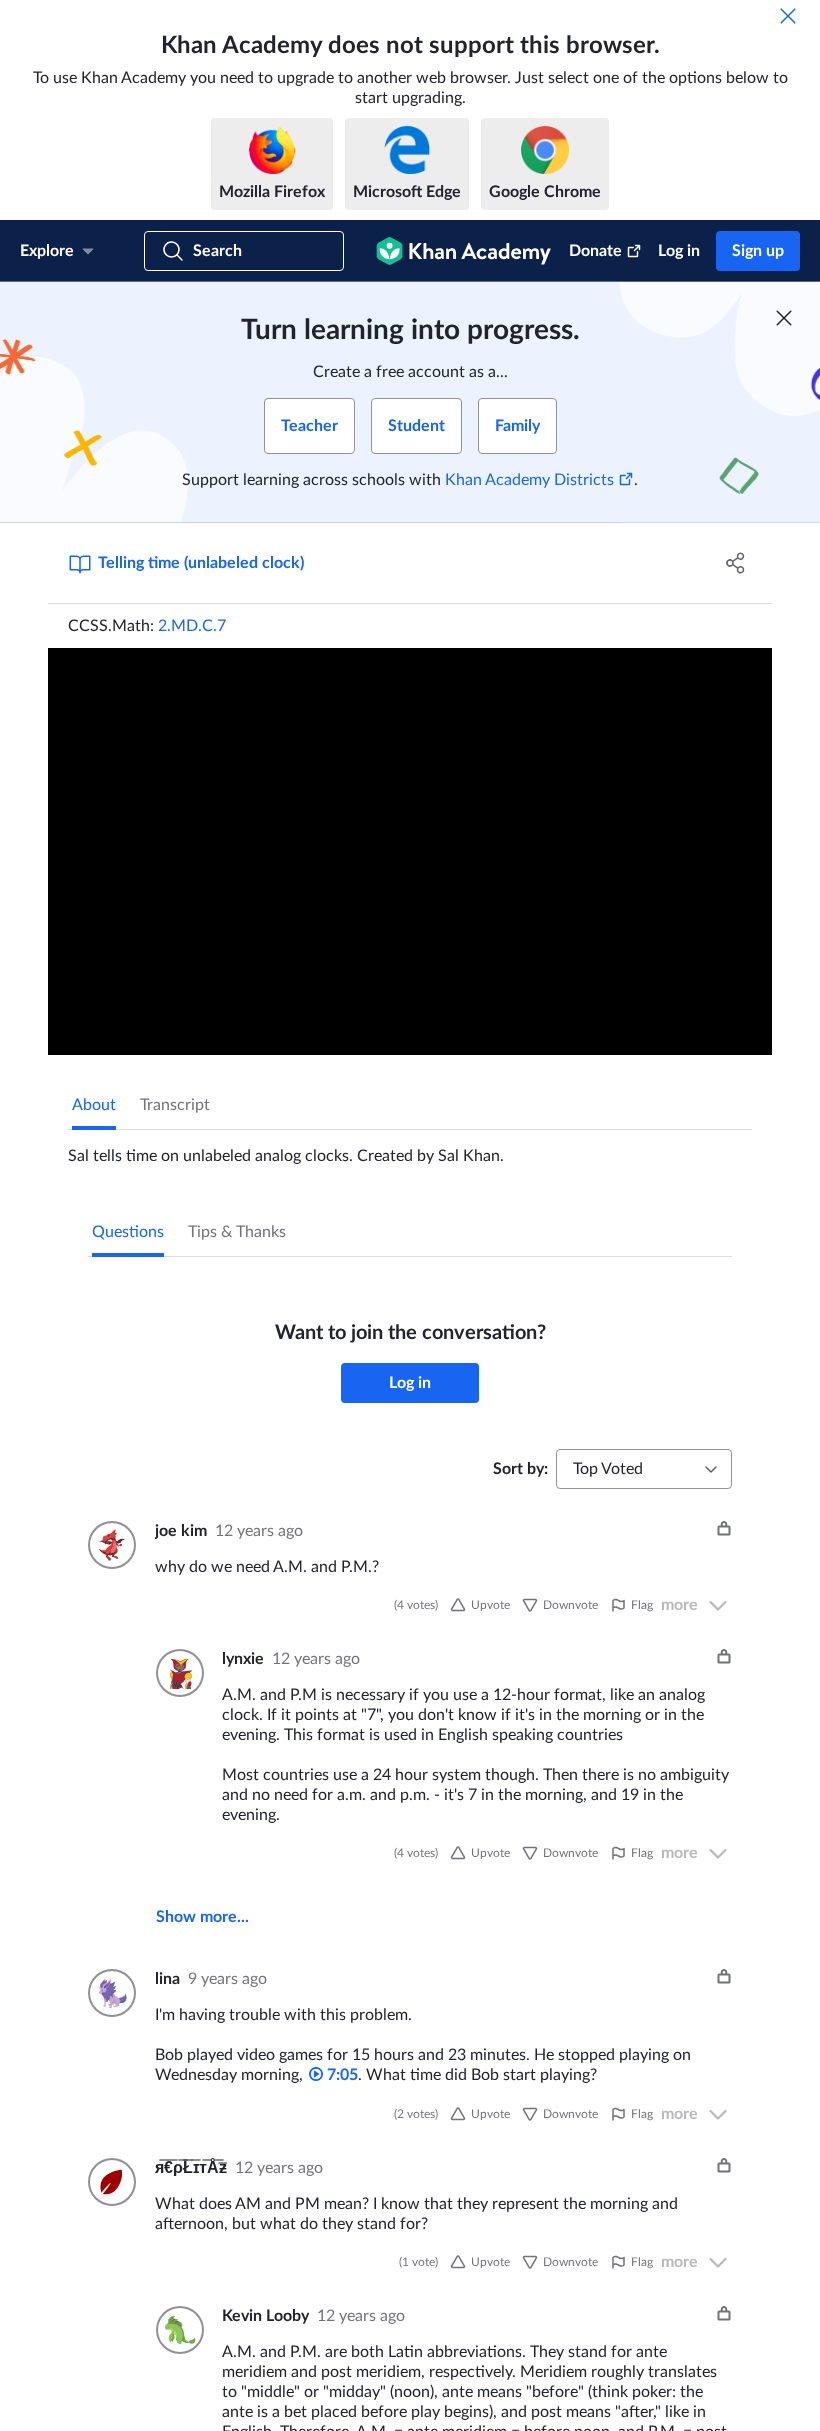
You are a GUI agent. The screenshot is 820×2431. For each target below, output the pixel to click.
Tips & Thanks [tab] (237, 1232)
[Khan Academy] (463, 251)
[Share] (735, 563)
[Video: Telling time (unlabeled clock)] (410, 851)
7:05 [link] (340, 2075)
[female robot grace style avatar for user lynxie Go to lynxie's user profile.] (177, 1673)
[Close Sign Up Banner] (784, 318)
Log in (679, 251)
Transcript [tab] (175, 1105)
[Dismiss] (788, 16)
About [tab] (94, 1105)
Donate (595, 251)
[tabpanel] (410, 1148)
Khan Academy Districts (529, 480)
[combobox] (644, 1469)
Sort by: (520, 1469)
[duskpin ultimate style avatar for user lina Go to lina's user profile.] (109, 1993)
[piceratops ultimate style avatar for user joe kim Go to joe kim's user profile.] (109, 1545)
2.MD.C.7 (192, 626)
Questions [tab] (128, 1232)
